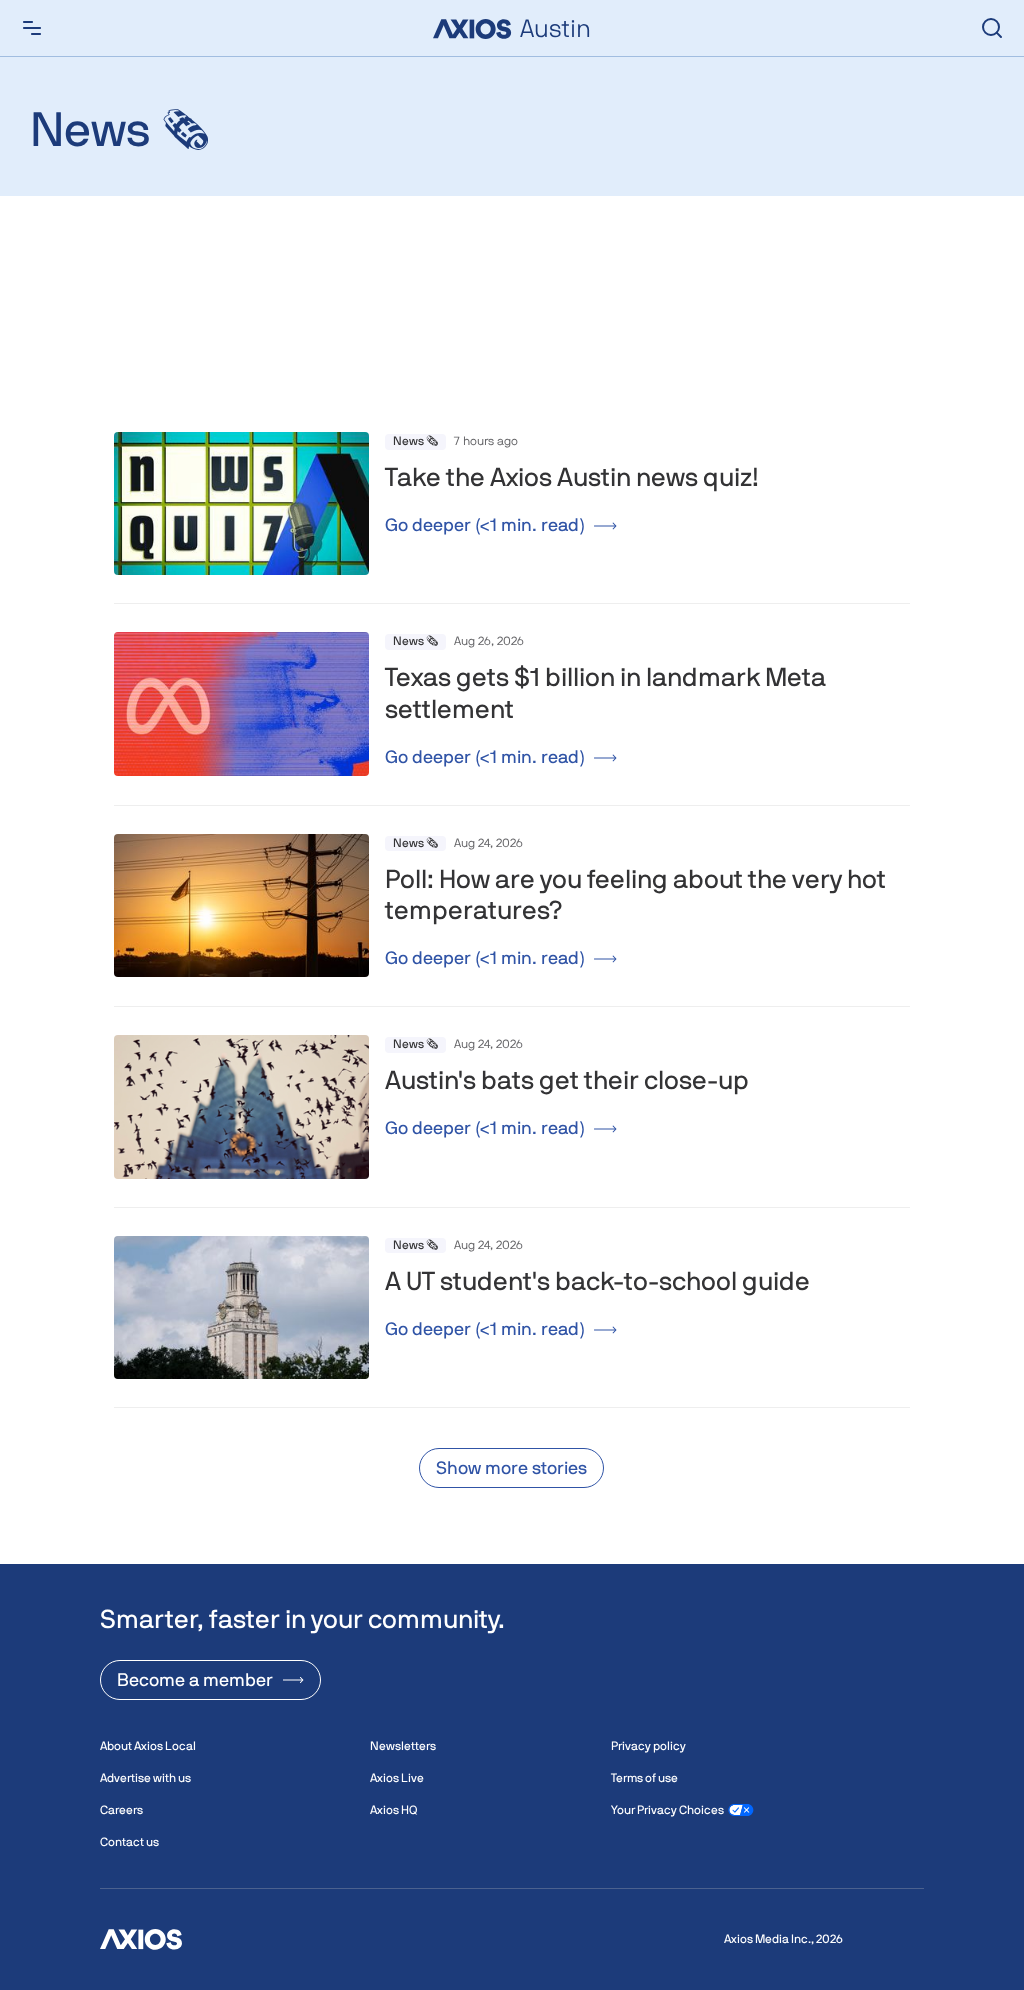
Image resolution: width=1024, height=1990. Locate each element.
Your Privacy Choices (667, 1810)
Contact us (129, 1842)
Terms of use (644, 1778)
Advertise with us (145, 1778)
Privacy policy (648, 1746)
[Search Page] (992, 28)
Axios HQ (393, 1810)
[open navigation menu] (32, 28)
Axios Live (397, 1778)
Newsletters (403, 1746)
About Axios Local (148, 1746)
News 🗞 (415, 441)
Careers (121, 1810)
